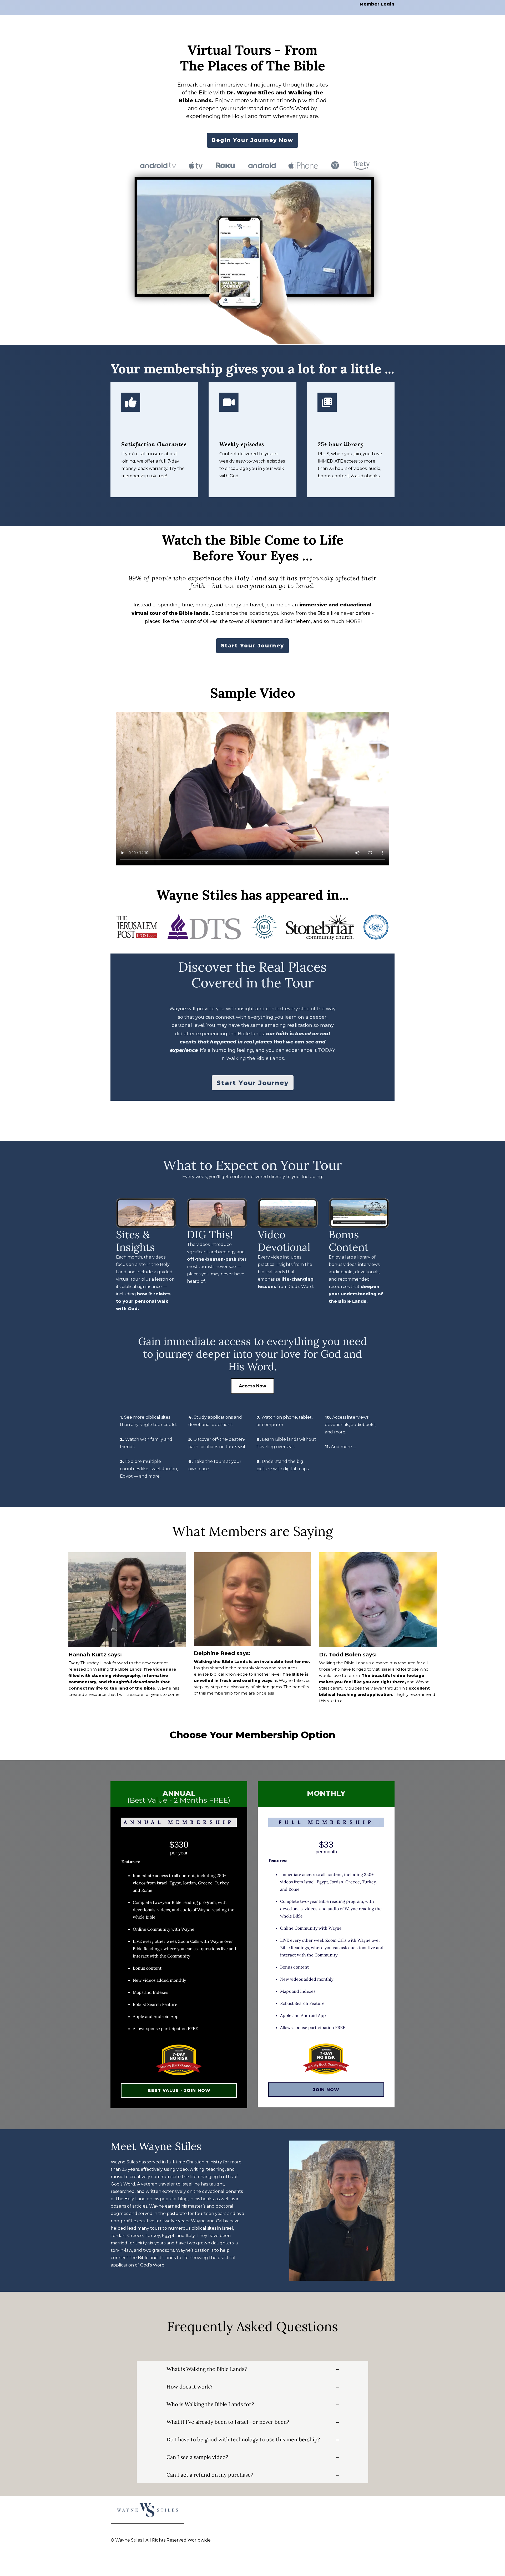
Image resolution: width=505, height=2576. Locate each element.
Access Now (252, 1386)
